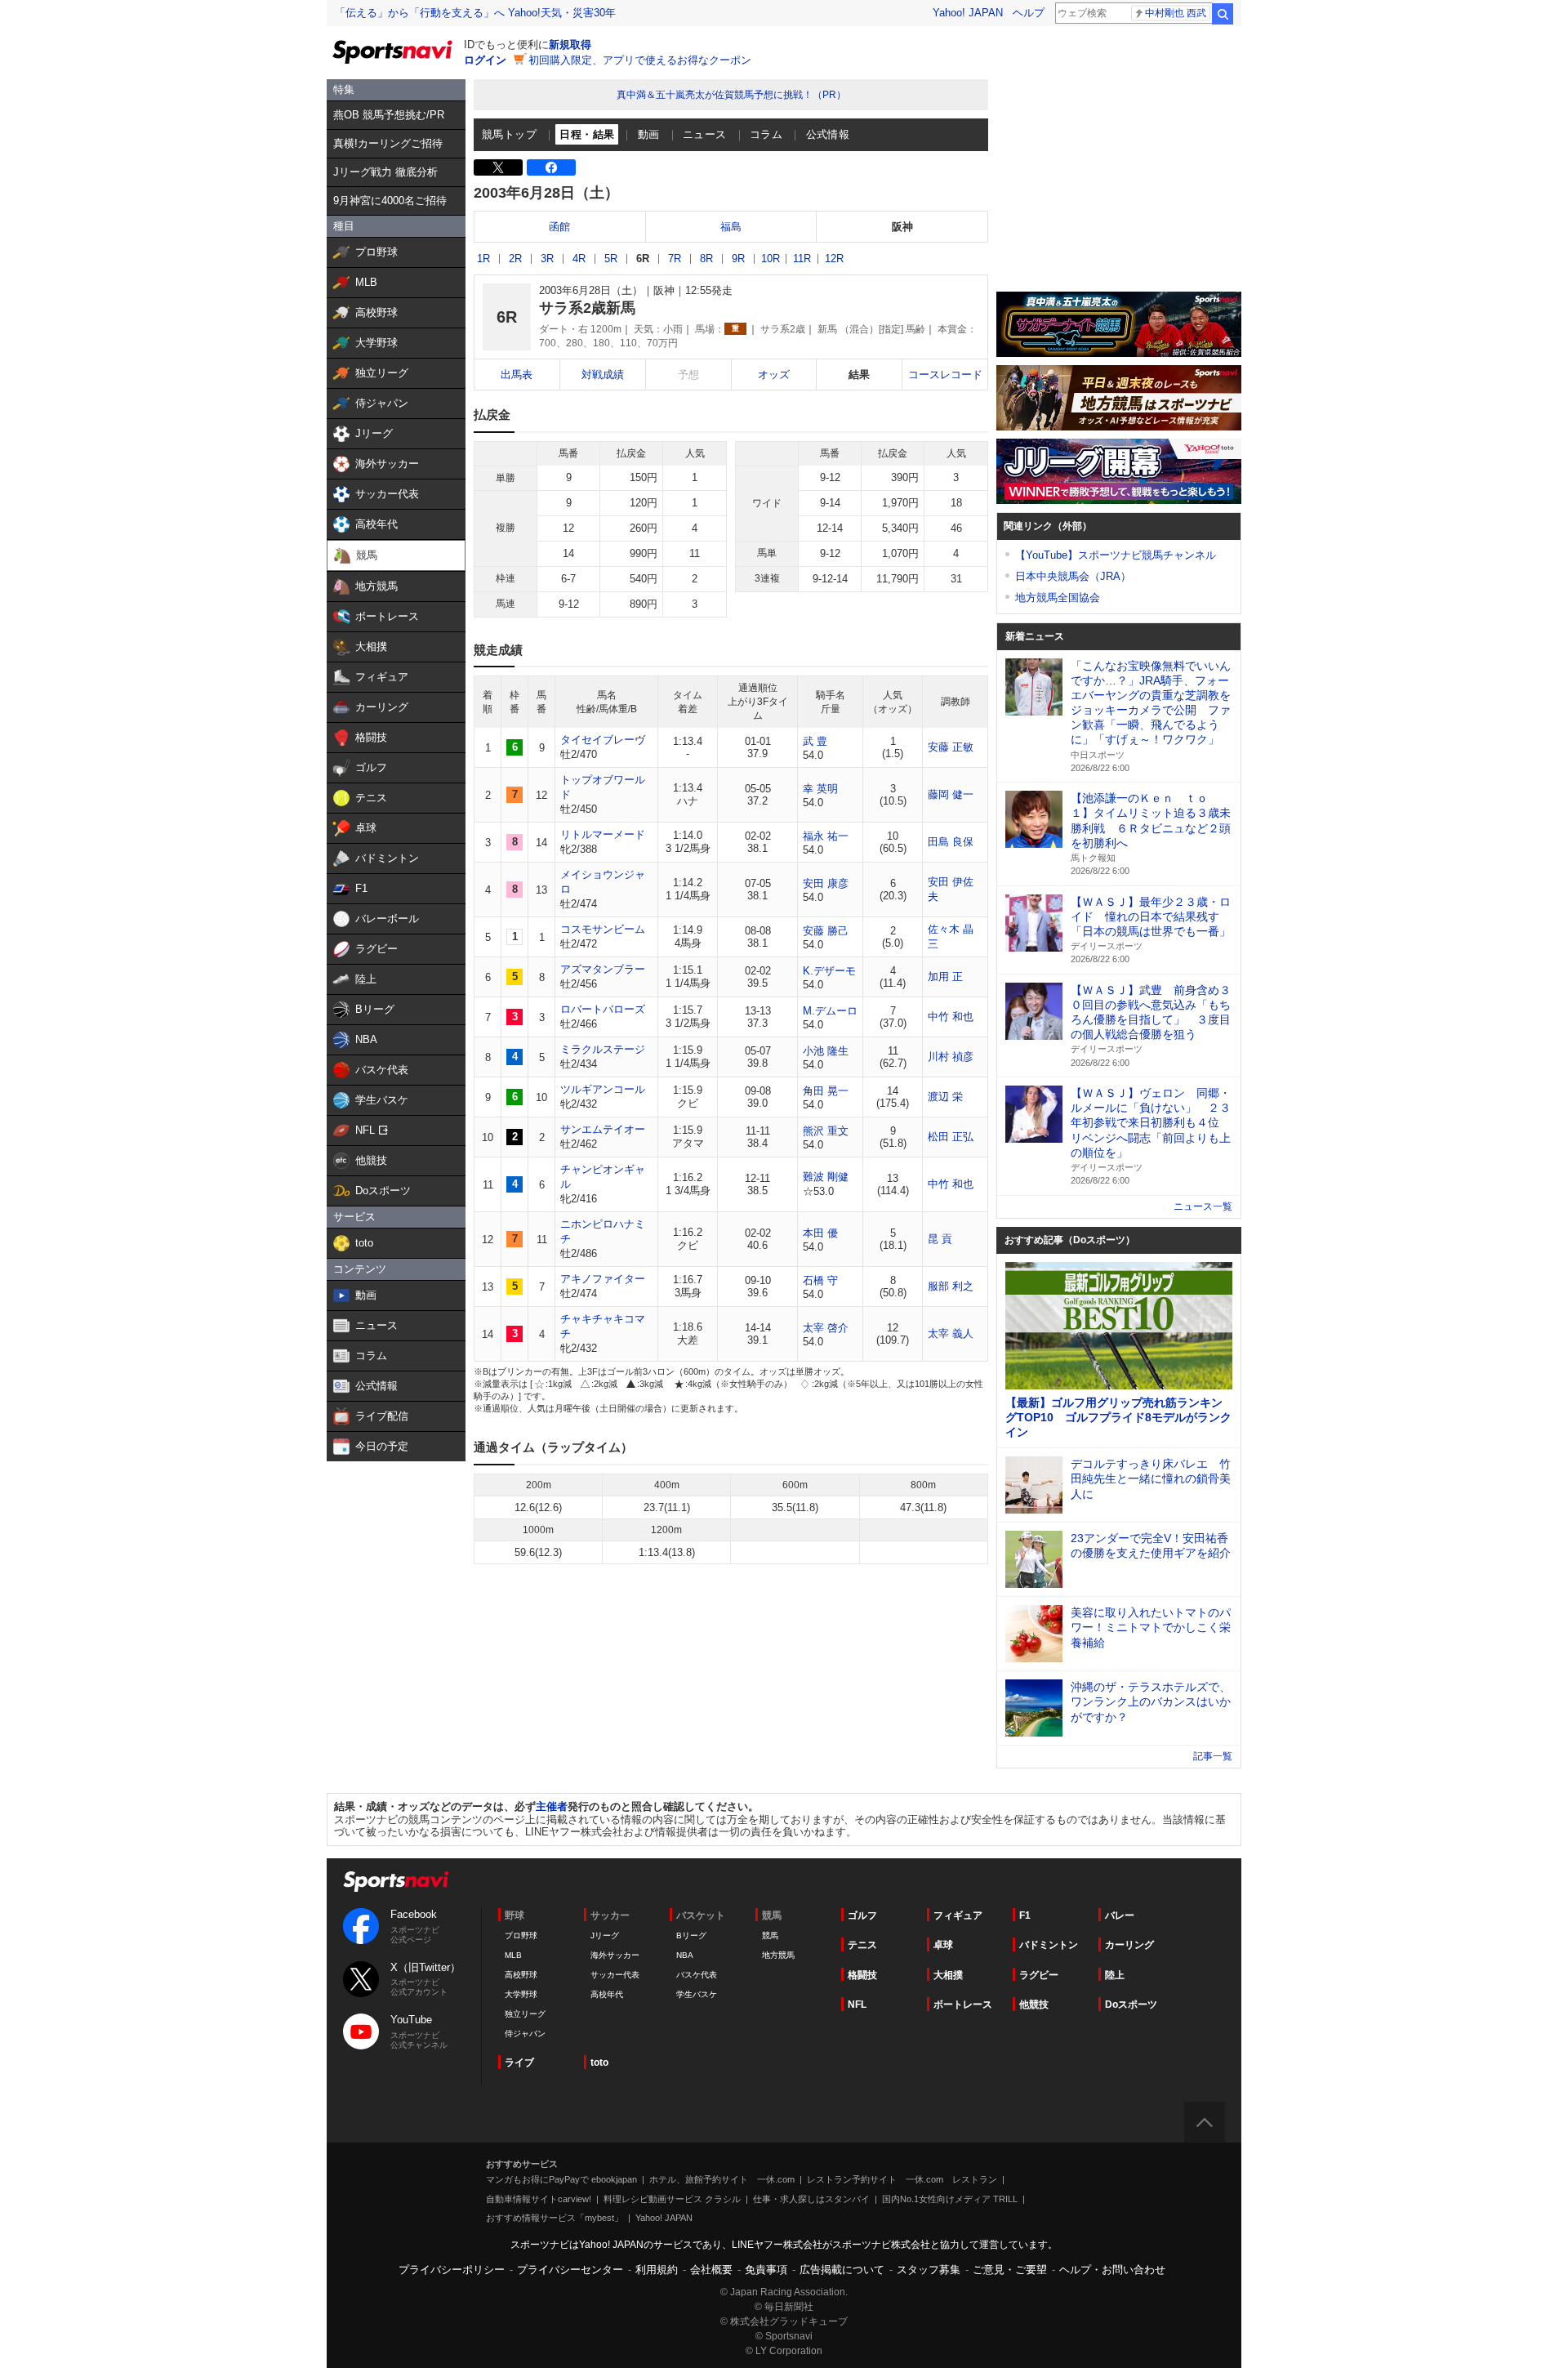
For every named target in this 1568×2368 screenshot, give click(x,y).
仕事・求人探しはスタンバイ (811, 2199)
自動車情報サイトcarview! (539, 2199)
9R (738, 259)
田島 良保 (951, 842)
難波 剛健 (826, 1177)
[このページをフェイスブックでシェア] (551, 167)
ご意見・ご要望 (1010, 2270)
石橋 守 (820, 1280)
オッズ (774, 375)
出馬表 (517, 375)
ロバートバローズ (603, 1009)
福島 (731, 227)
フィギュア (958, 1915)
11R (802, 259)
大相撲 (948, 1975)
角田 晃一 (826, 1091)
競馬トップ (509, 134)
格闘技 (862, 1975)
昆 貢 (940, 1239)
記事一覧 (1213, 1756)
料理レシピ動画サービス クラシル (672, 2199)
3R (547, 259)
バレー (1120, 1915)
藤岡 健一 (951, 794)
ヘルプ (1029, 13)
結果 (859, 375)
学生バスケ (697, 1994)
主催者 (552, 1806)
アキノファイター (603, 1279)
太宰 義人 (951, 1333)
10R (771, 259)
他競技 (1034, 2005)
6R (643, 259)
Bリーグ (691, 1935)
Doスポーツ (1131, 2005)
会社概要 (711, 2270)
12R (834, 259)
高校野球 (521, 1975)
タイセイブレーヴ (603, 740)
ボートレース (963, 2005)
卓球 (943, 1945)
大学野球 (521, 1994)
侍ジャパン (525, 2034)
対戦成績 (603, 375)
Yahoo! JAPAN (968, 13)
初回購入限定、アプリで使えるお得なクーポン (640, 60)
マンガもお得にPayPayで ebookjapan (561, 2179)
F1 (1025, 1915)
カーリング (1129, 1945)
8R (706, 259)
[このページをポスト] (498, 167)
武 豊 (815, 741)
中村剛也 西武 (1176, 13)
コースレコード (945, 375)
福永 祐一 (826, 836)
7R (675, 259)
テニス (862, 1945)
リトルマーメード (603, 834)
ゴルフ (862, 1915)
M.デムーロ (830, 1011)
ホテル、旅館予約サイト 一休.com (722, 2179)
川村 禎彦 (951, 1057)
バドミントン (1049, 1945)
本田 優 (820, 1233)
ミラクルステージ (603, 1049)
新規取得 (570, 45)
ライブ (519, 2063)
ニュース (705, 134)
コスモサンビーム (603, 929)
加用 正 (945, 977)
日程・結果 (587, 134)
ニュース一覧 (1203, 1206)
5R (611, 259)
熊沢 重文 (826, 1131)
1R (483, 259)
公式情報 (828, 134)
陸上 (1115, 1975)
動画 (649, 134)
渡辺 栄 (945, 1097)
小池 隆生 (826, 1051)
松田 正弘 (951, 1137)
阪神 (902, 227)
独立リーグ (525, 2014)
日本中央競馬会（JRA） (1073, 576)
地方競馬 (778, 1955)
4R (579, 259)
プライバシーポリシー (452, 2270)
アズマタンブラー (603, 969)
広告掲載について (842, 2270)
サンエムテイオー (603, 1129)
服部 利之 (951, 1286)
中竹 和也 (951, 1017)
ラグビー (1039, 1975)
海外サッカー (615, 1955)
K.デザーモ (829, 971)
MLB (513, 1955)
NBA (685, 1955)
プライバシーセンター (570, 2270)
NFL (857, 2005)
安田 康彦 (826, 883)
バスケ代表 (697, 1975)
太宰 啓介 (826, 1328)
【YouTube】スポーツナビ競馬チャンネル (1116, 555)
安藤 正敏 (951, 747)
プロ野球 (521, 1935)
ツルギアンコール (603, 1089)
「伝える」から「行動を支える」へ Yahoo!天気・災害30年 (475, 13)
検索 (1223, 14)
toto (599, 2063)
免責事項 (766, 2270)
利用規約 (657, 2270)
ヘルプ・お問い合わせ (1112, 2270)
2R (515, 259)
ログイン (485, 60)
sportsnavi (396, 1882)
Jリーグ (605, 1935)
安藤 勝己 (826, 931)
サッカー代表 (615, 1975)
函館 (559, 227)
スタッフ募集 (929, 2270)
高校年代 (607, 1994)
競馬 (770, 1935)
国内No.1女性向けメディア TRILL (950, 2199)
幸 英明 (820, 789)
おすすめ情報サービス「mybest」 (555, 2218)
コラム (766, 134)
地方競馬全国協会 (1058, 598)
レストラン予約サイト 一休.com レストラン (902, 2179)
